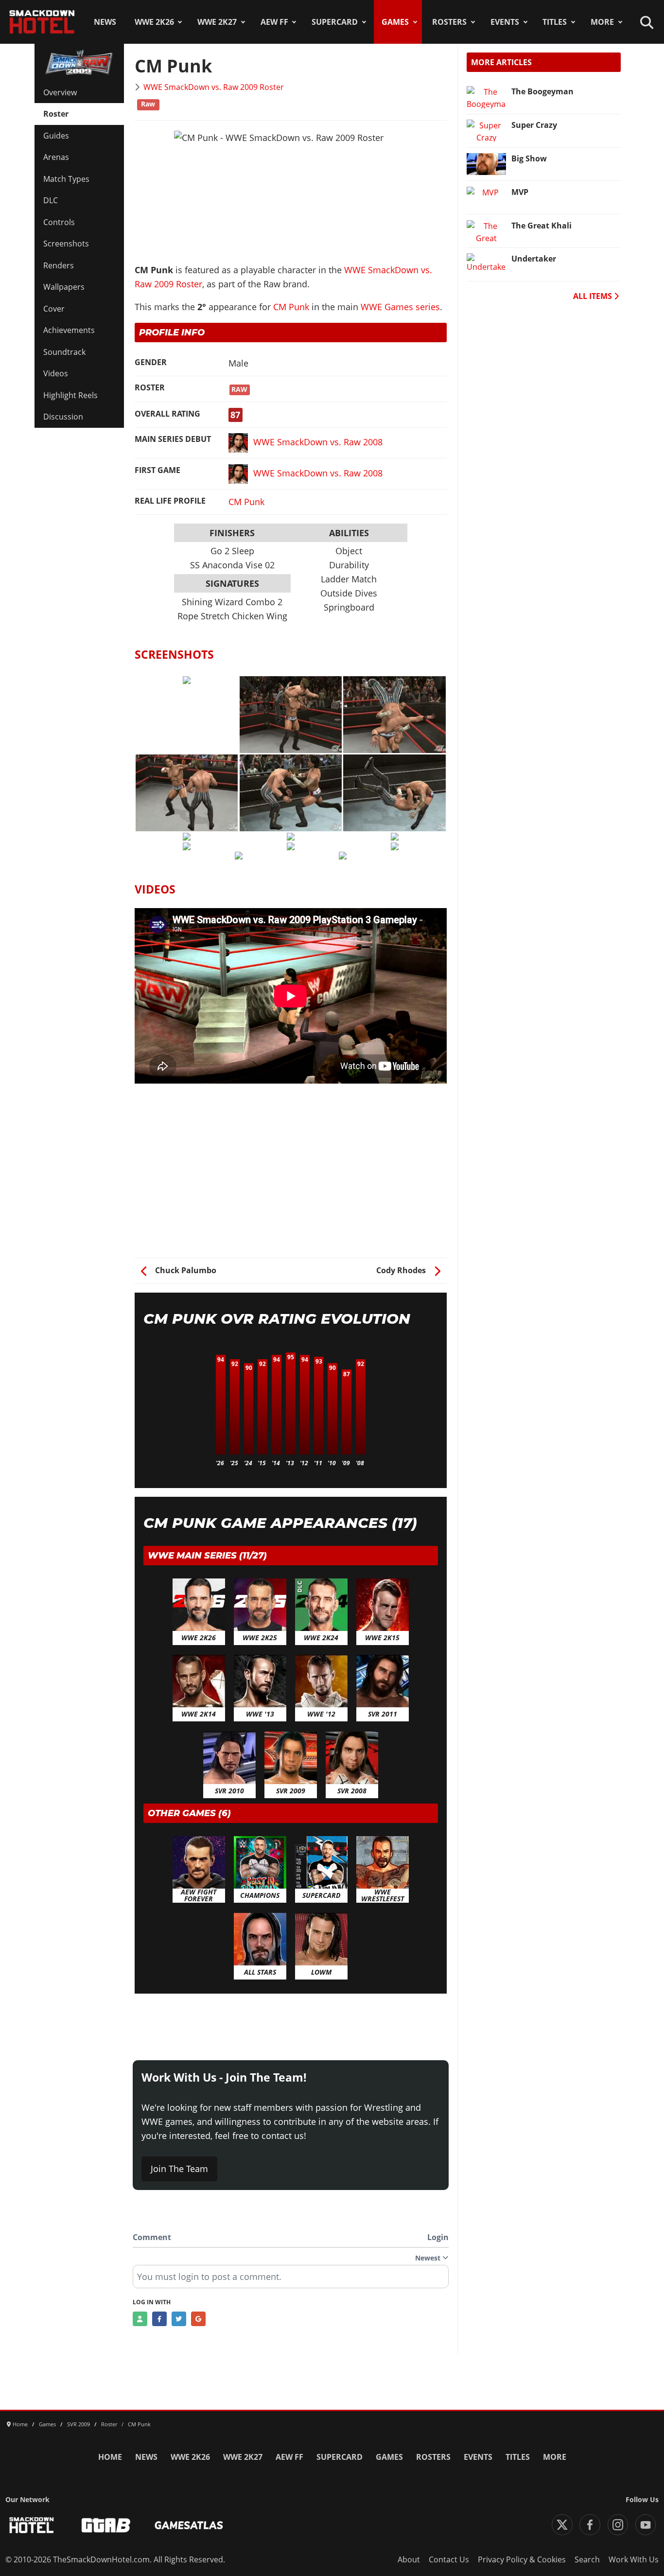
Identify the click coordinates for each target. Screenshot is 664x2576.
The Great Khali (542, 226)
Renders (59, 265)
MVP (520, 192)
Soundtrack (64, 352)
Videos (56, 373)
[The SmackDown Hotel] (42, 22)
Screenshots (66, 244)
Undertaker (534, 259)
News (105, 22)
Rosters (449, 22)
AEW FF (274, 22)
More (602, 22)
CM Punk (291, 307)
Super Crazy (534, 125)
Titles (555, 22)
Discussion (63, 417)
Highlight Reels (70, 395)
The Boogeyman (542, 91)
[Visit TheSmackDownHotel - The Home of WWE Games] (32, 2525)
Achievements (69, 330)
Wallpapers (64, 287)
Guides (56, 136)
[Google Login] (198, 2319)
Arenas (56, 157)
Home (110, 2457)
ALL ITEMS (594, 296)
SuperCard (335, 22)
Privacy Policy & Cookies (522, 2559)
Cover (54, 309)
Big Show (529, 158)
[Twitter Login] (179, 2319)
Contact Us (449, 2559)
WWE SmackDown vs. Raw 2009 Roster (214, 87)
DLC (51, 200)
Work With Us (634, 2559)
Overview (60, 92)
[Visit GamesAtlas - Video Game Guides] (189, 2525)
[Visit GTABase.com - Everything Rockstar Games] (106, 2525)
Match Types (66, 179)
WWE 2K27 (217, 22)
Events (505, 22)
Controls (59, 222)
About (409, 2559)
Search (587, 2559)
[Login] (140, 2319)
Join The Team (179, 2169)
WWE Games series (400, 307)
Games (395, 22)
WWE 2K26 (154, 22)
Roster (56, 114)
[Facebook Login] (159, 2319)
